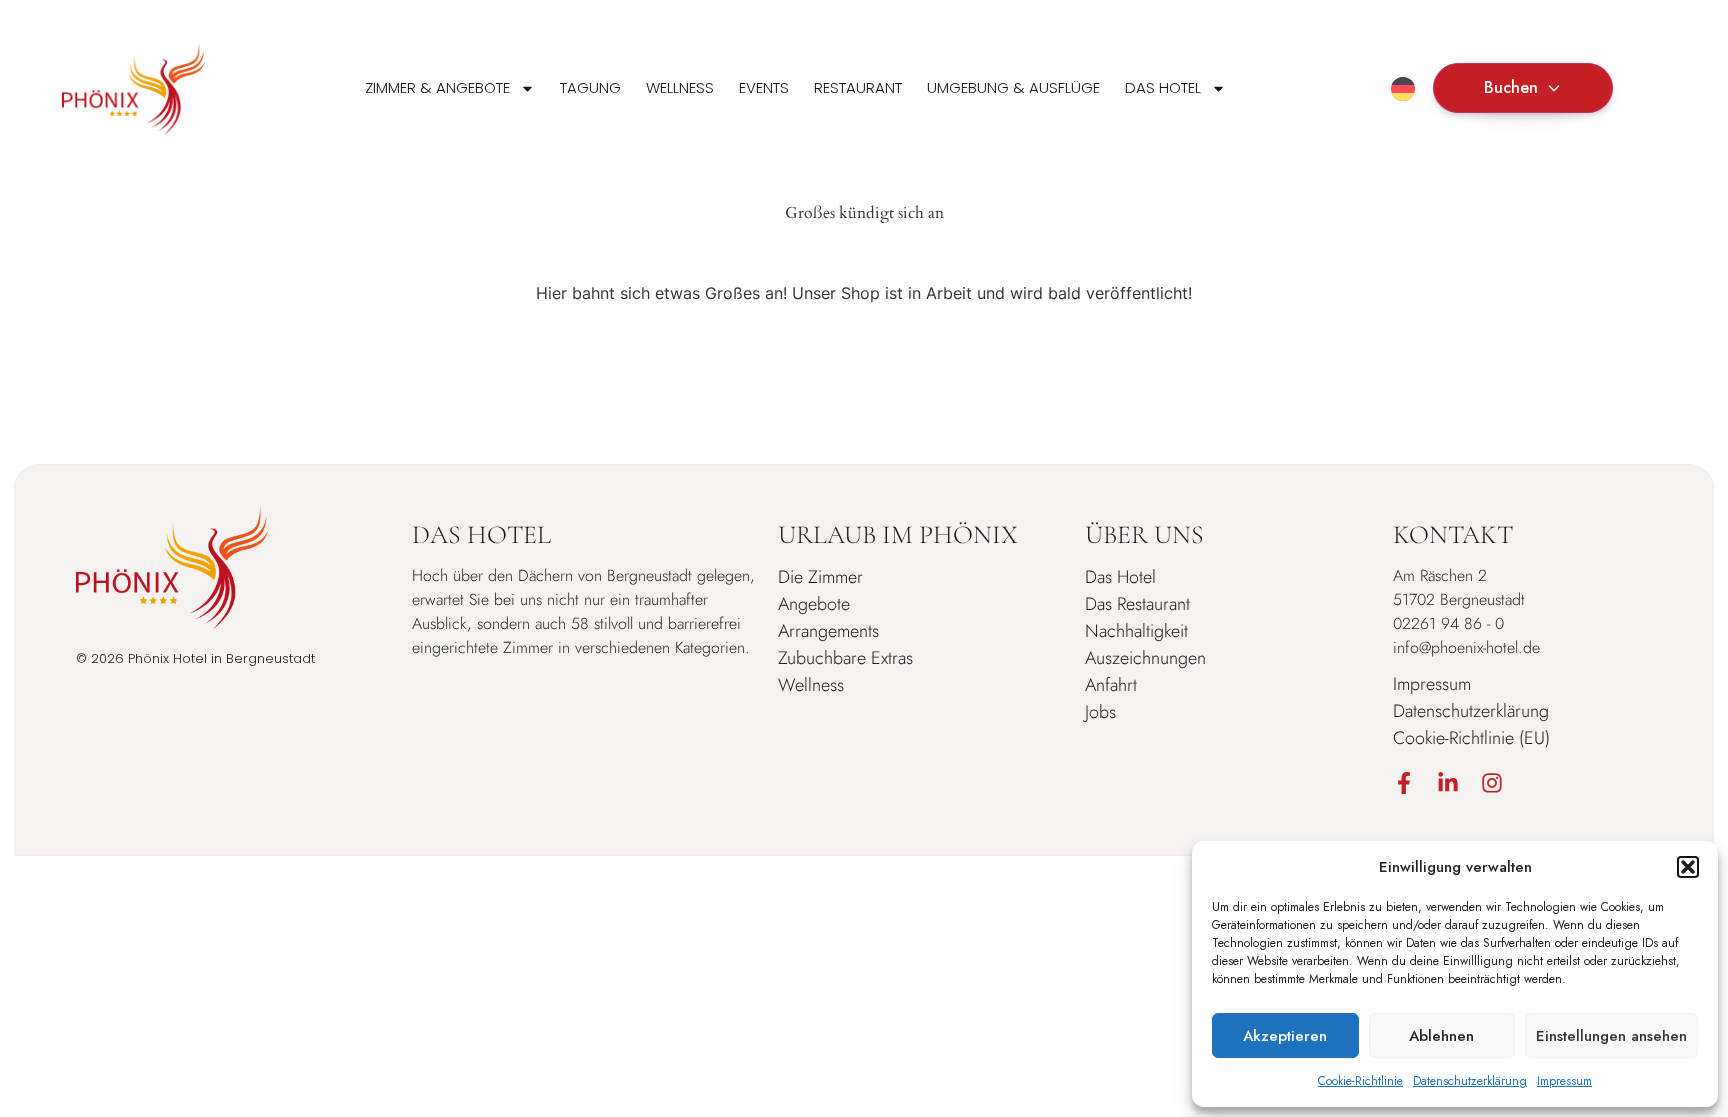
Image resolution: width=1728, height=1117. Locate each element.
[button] (1688, 867)
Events (764, 87)
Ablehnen (1441, 1036)
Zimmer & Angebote (437, 87)
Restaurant (858, 87)
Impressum (1564, 1081)
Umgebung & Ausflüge (1013, 87)
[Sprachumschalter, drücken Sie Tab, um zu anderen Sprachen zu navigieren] (1403, 89)
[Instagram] (1492, 783)
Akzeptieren (1285, 1036)
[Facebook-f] (1404, 783)
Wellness (680, 87)
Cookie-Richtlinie (1360, 1081)
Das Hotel (1163, 87)
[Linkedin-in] (1448, 783)
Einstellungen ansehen (1611, 1036)
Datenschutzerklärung (1470, 1081)
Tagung (590, 87)
